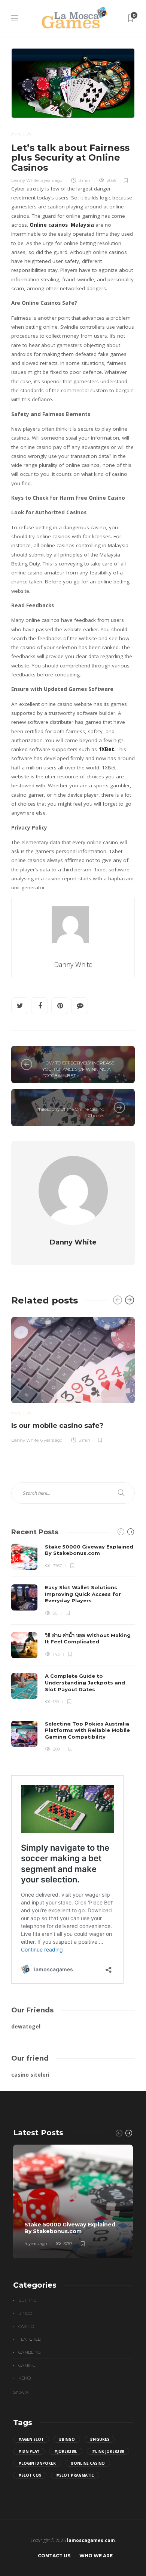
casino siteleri (30, 2075)
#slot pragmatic (75, 2475)
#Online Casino (88, 2463)
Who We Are (96, 2556)
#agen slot (31, 2439)
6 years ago (51, 1440)
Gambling (30, 2352)
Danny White (25, 180)
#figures (100, 2439)
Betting (54, 1055)
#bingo (67, 2439)
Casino (21, 135)
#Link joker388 (108, 2451)
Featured (30, 2339)
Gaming (27, 2365)
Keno (25, 2378)
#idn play (29, 2451)
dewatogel (26, 2026)
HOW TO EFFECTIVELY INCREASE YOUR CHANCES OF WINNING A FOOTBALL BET (78, 1069)
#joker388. (66, 2451)
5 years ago (51, 180)
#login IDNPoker (37, 2463)
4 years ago (36, 2244)
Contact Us (54, 2556)
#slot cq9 (30, 2475)
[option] (73, 1379)
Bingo (25, 2313)
